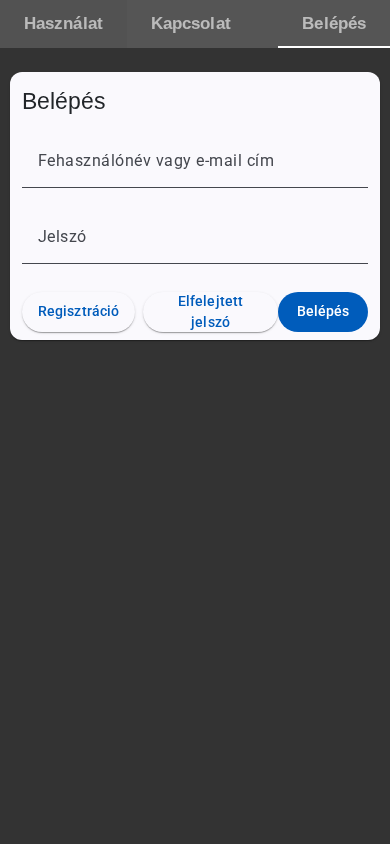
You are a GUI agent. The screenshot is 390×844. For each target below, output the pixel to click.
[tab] (63, 24)
